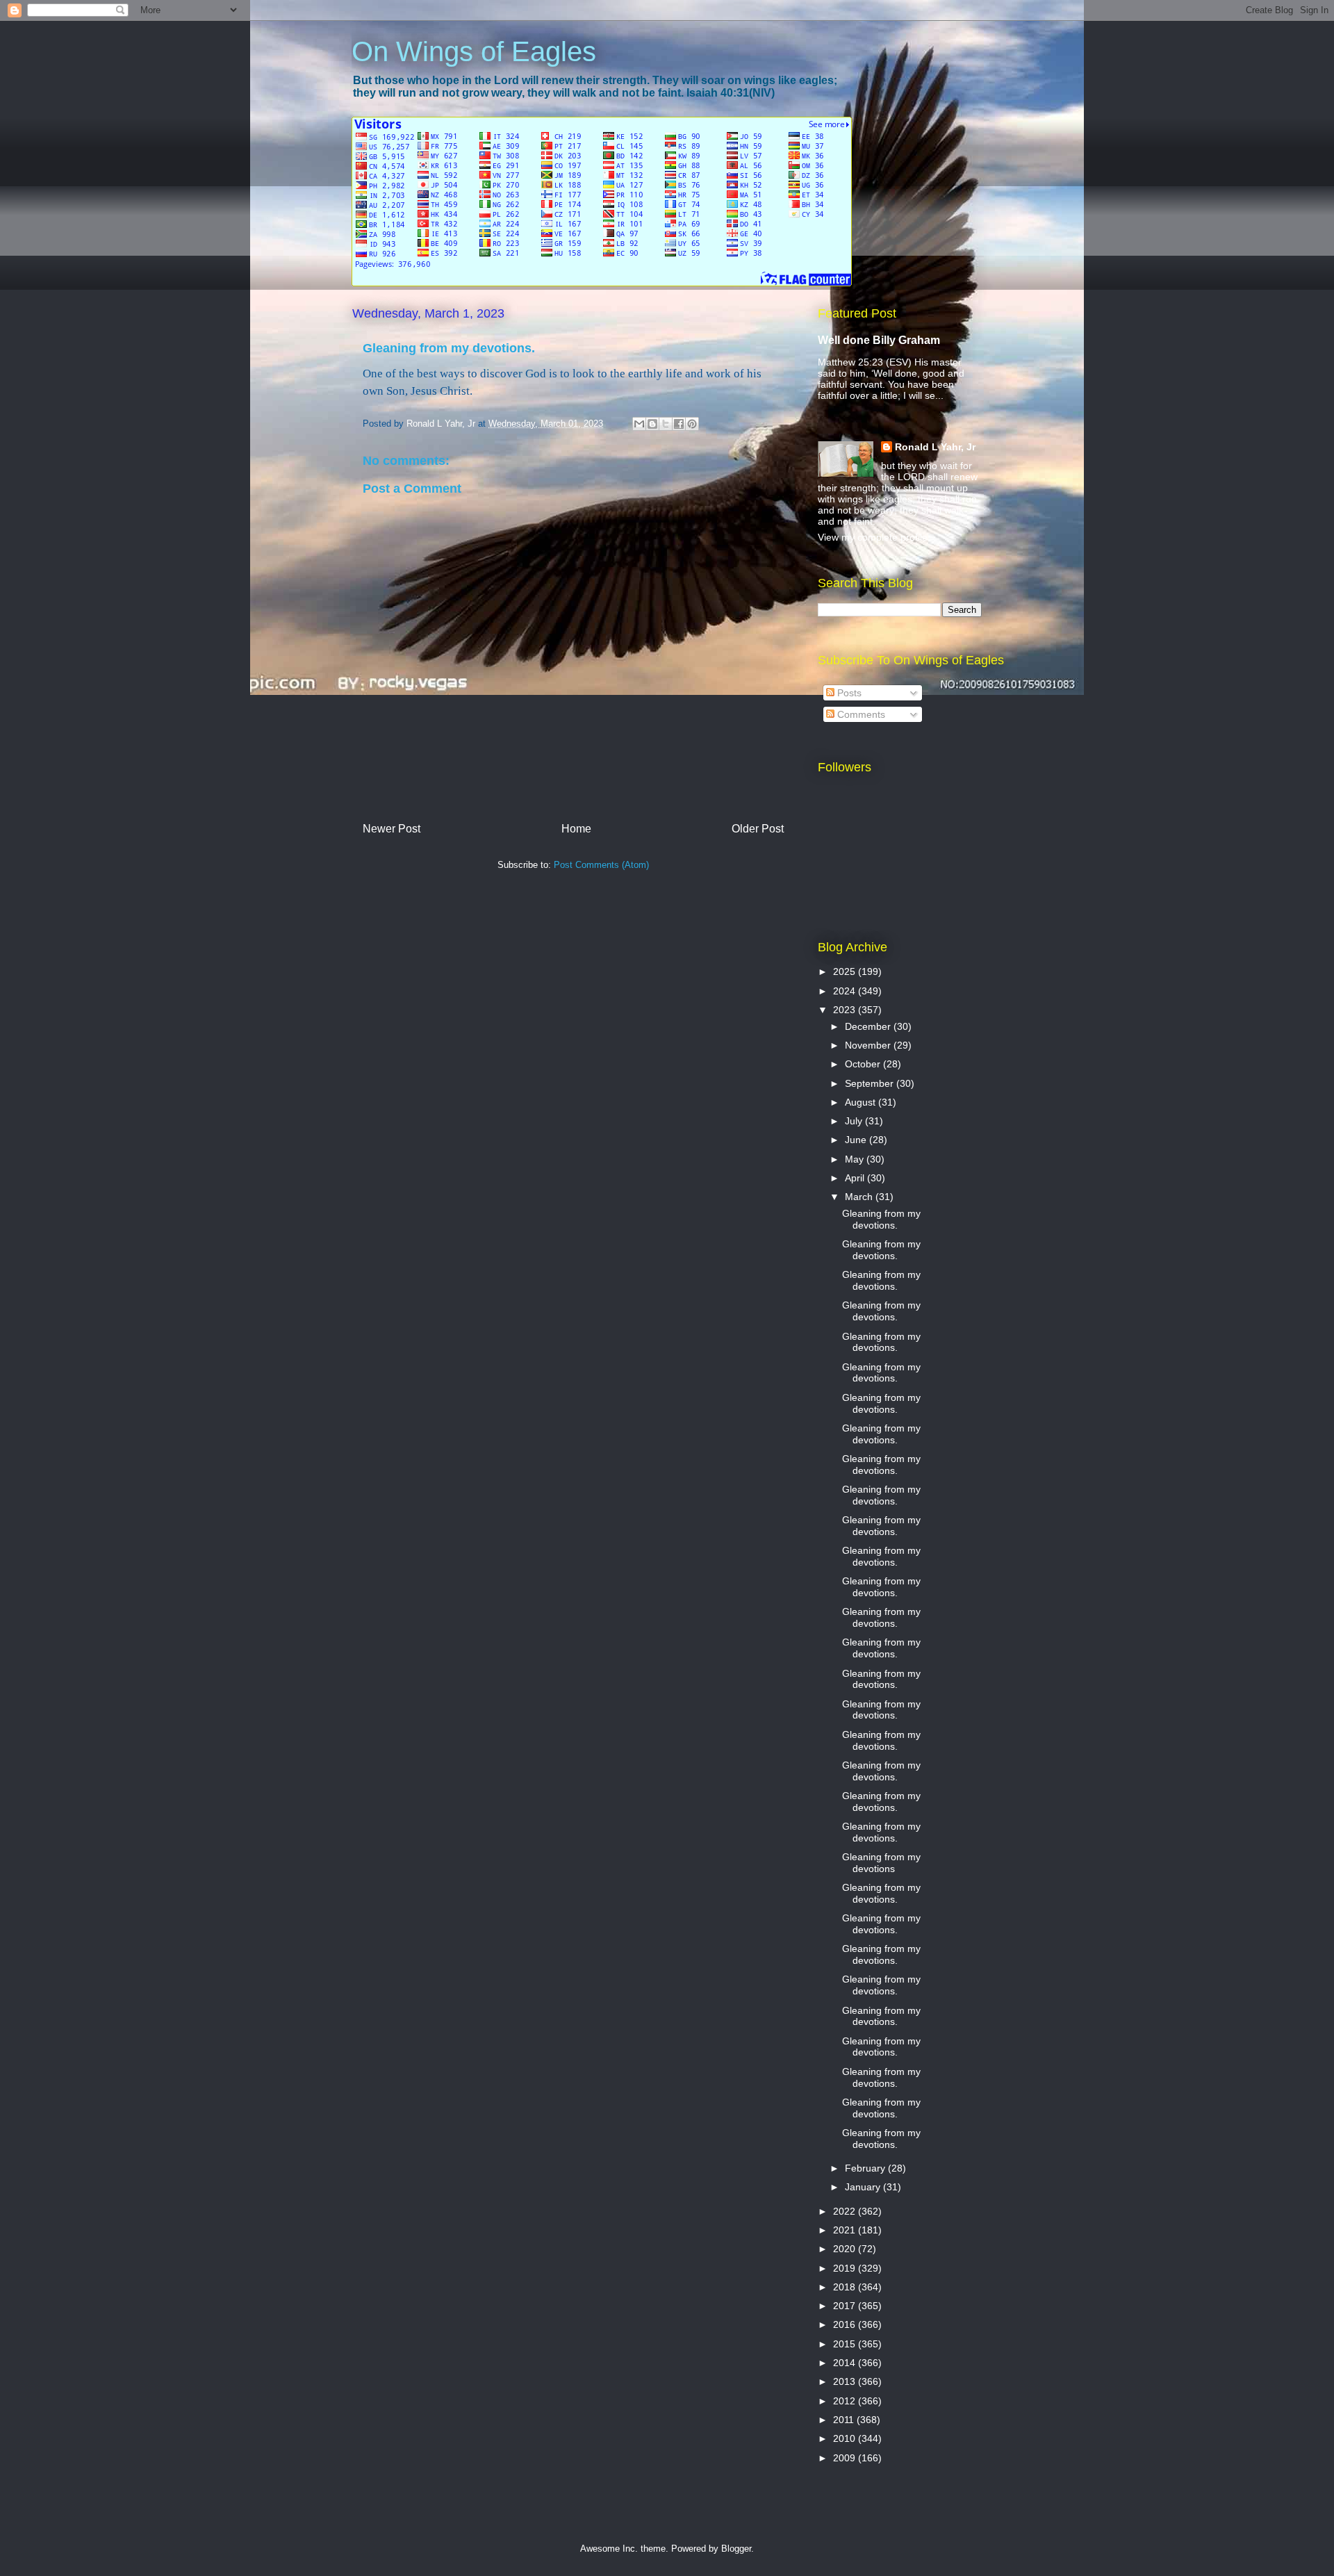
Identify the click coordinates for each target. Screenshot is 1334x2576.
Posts (848, 693)
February (866, 2168)
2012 (846, 2401)
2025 (846, 971)
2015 (846, 2344)
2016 (846, 2324)
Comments (860, 714)
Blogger (736, 2549)
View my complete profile (873, 537)
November (869, 1045)
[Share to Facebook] (679, 424)
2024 (846, 991)
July (855, 1121)
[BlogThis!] (652, 424)
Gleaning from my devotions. (881, 1219)
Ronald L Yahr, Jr (935, 447)
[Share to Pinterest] (692, 424)
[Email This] (639, 424)
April (856, 1178)
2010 (846, 2438)
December (869, 1026)
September (871, 1083)
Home (576, 829)
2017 (846, 2306)
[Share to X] (666, 424)
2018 (846, 2287)
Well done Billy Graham (879, 340)
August (862, 1102)
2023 (846, 1010)
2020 (846, 2249)
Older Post (758, 829)
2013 (846, 2381)
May (856, 1159)
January (864, 2187)
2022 (846, 2211)
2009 (846, 2458)
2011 (845, 2420)
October (864, 1064)
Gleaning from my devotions (881, 1863)
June (857, 1140)
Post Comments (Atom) (601, 865)
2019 (846, 2268)
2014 (846, 2363)
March (860, 1197)
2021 (846, 2230)
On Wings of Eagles (474, 51)
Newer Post (392, 829)
